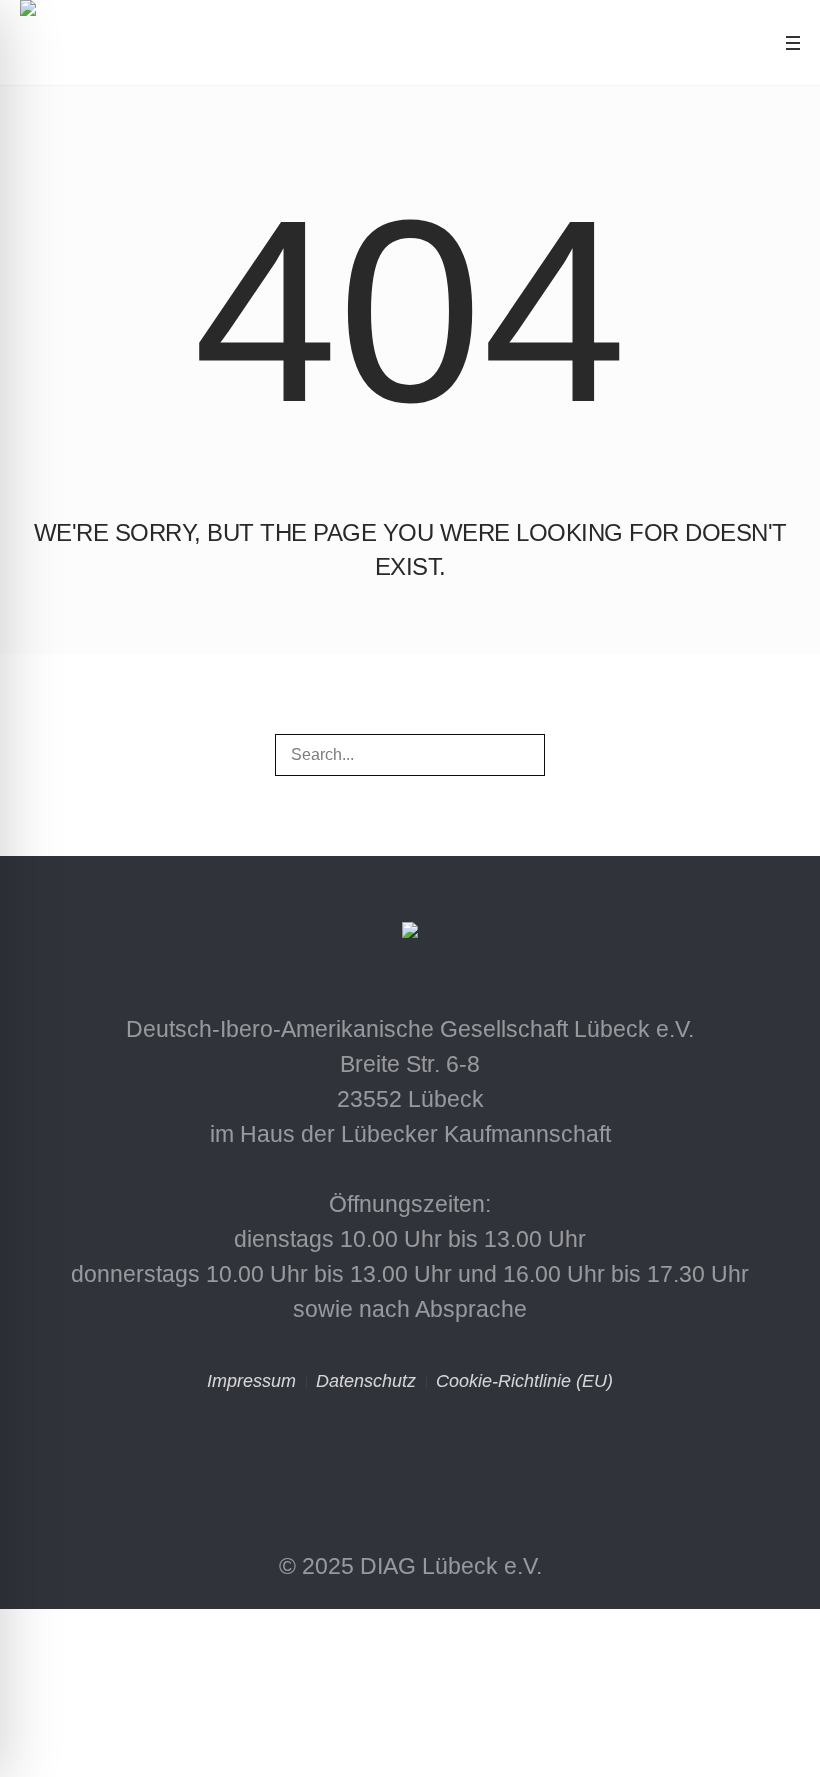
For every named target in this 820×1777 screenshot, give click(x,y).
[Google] (496, 1453)
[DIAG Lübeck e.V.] (410, 936)
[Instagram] (324, 1453)
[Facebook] (410, 1453)
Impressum (251, 1381)
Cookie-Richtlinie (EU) (524, 1381)
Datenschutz (366, 1381)
